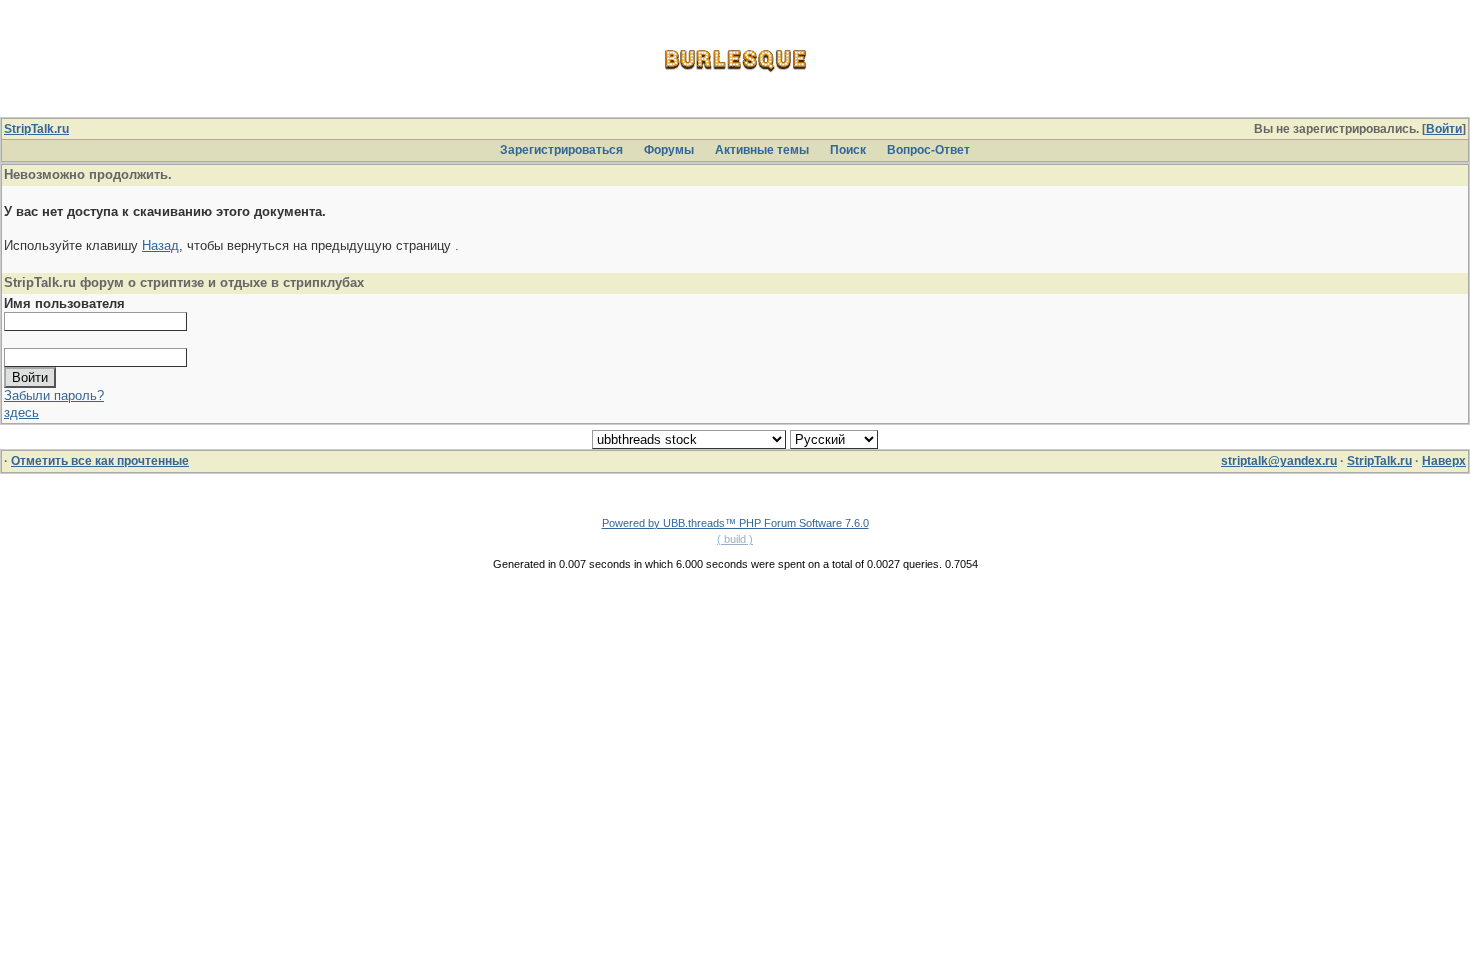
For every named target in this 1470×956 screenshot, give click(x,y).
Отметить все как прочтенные (100, 461)
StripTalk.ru (36, 129)
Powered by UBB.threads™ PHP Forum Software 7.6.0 (735, 523)
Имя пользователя (64, 303)
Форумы (669, 150)
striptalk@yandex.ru (1279, 461)
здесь (21, 412)
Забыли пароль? (54, 395)
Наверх (1444, 461)
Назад (160, 245)
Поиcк (848, 150)
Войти (1444, 129)
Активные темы (762, 150)
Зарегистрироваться (561, 150)
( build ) (735, 539)
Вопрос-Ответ (928, 150)
